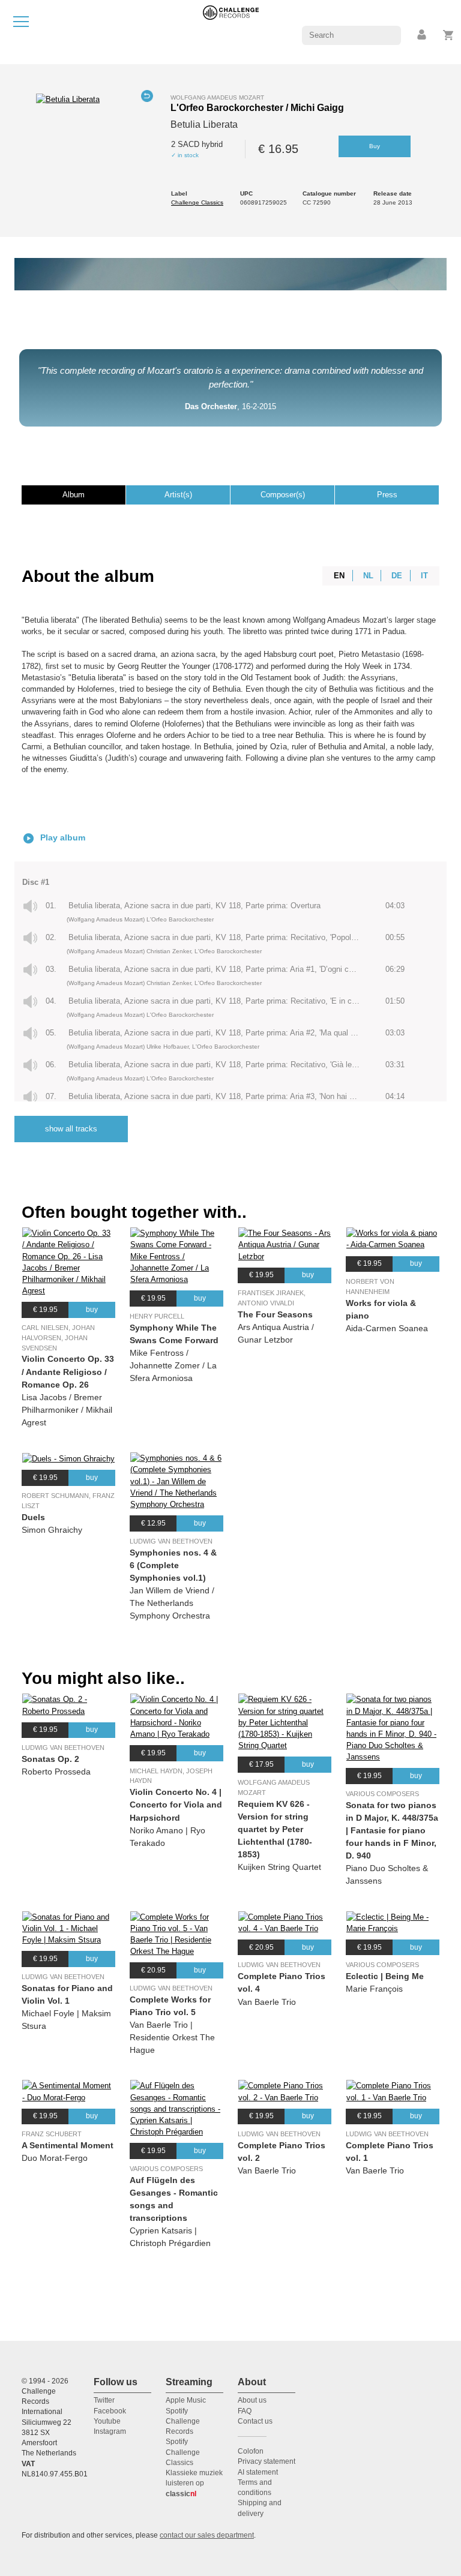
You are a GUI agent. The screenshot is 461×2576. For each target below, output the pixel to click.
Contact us (255, 2421)
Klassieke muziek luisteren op (194, 2483)
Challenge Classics (197, 202)
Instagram (110, 2431)
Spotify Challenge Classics (183, 2452)
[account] (423, 35)
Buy (375, 146)
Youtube (107, 2421)
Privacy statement (267, 2461)
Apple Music (186, 2400)
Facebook (110, 2411)
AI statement (258, 2472)
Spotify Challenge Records (183, 2422)
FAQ (245, 2411)
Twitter (104, 2400)
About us (252, 2400)
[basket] (449, 35)
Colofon (251, 2451)
